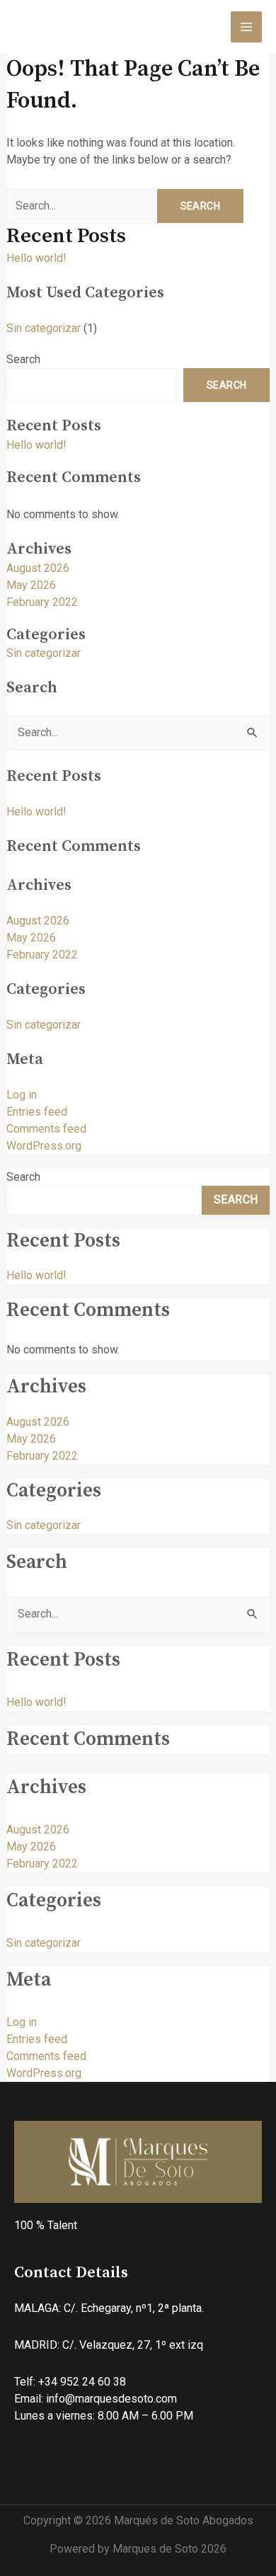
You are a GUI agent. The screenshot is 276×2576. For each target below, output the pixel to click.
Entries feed (37, 1112)
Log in (22, 1095)
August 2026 (38, 568)
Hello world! (36, 258)
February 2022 (42, 602)
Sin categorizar (44, 328)
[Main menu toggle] (246, 27)
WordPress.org (44, 1146)
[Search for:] (82, 206)
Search (23, 359)
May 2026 (31, 585)
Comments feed (46, 1129)
